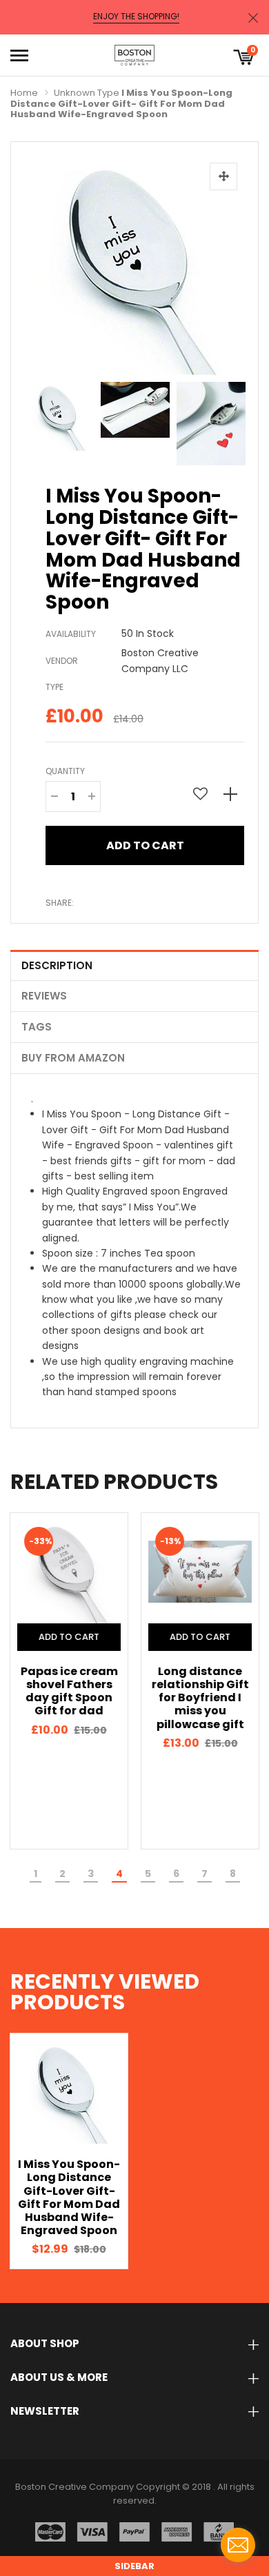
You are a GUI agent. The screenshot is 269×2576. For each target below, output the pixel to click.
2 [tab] (62, 1874)
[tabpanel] (69, 1681)
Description (57, 965)
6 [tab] (176, 1874)
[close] (253, 18)
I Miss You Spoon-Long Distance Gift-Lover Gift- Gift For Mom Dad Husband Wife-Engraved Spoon (69, 2197)
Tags (37, 1027)
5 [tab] (148, 1874)
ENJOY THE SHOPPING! (136, 17)
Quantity (65, 771)
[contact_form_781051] (238, 2545)
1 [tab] (36, 1874)
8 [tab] (233, 1874)
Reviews (44, 996)
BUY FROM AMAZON (73, 1058)
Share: (60, 903)
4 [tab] (119, 1874)
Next (230, 420)
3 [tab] (91, 1874)
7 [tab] (205, 1874)
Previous (39, 420)
